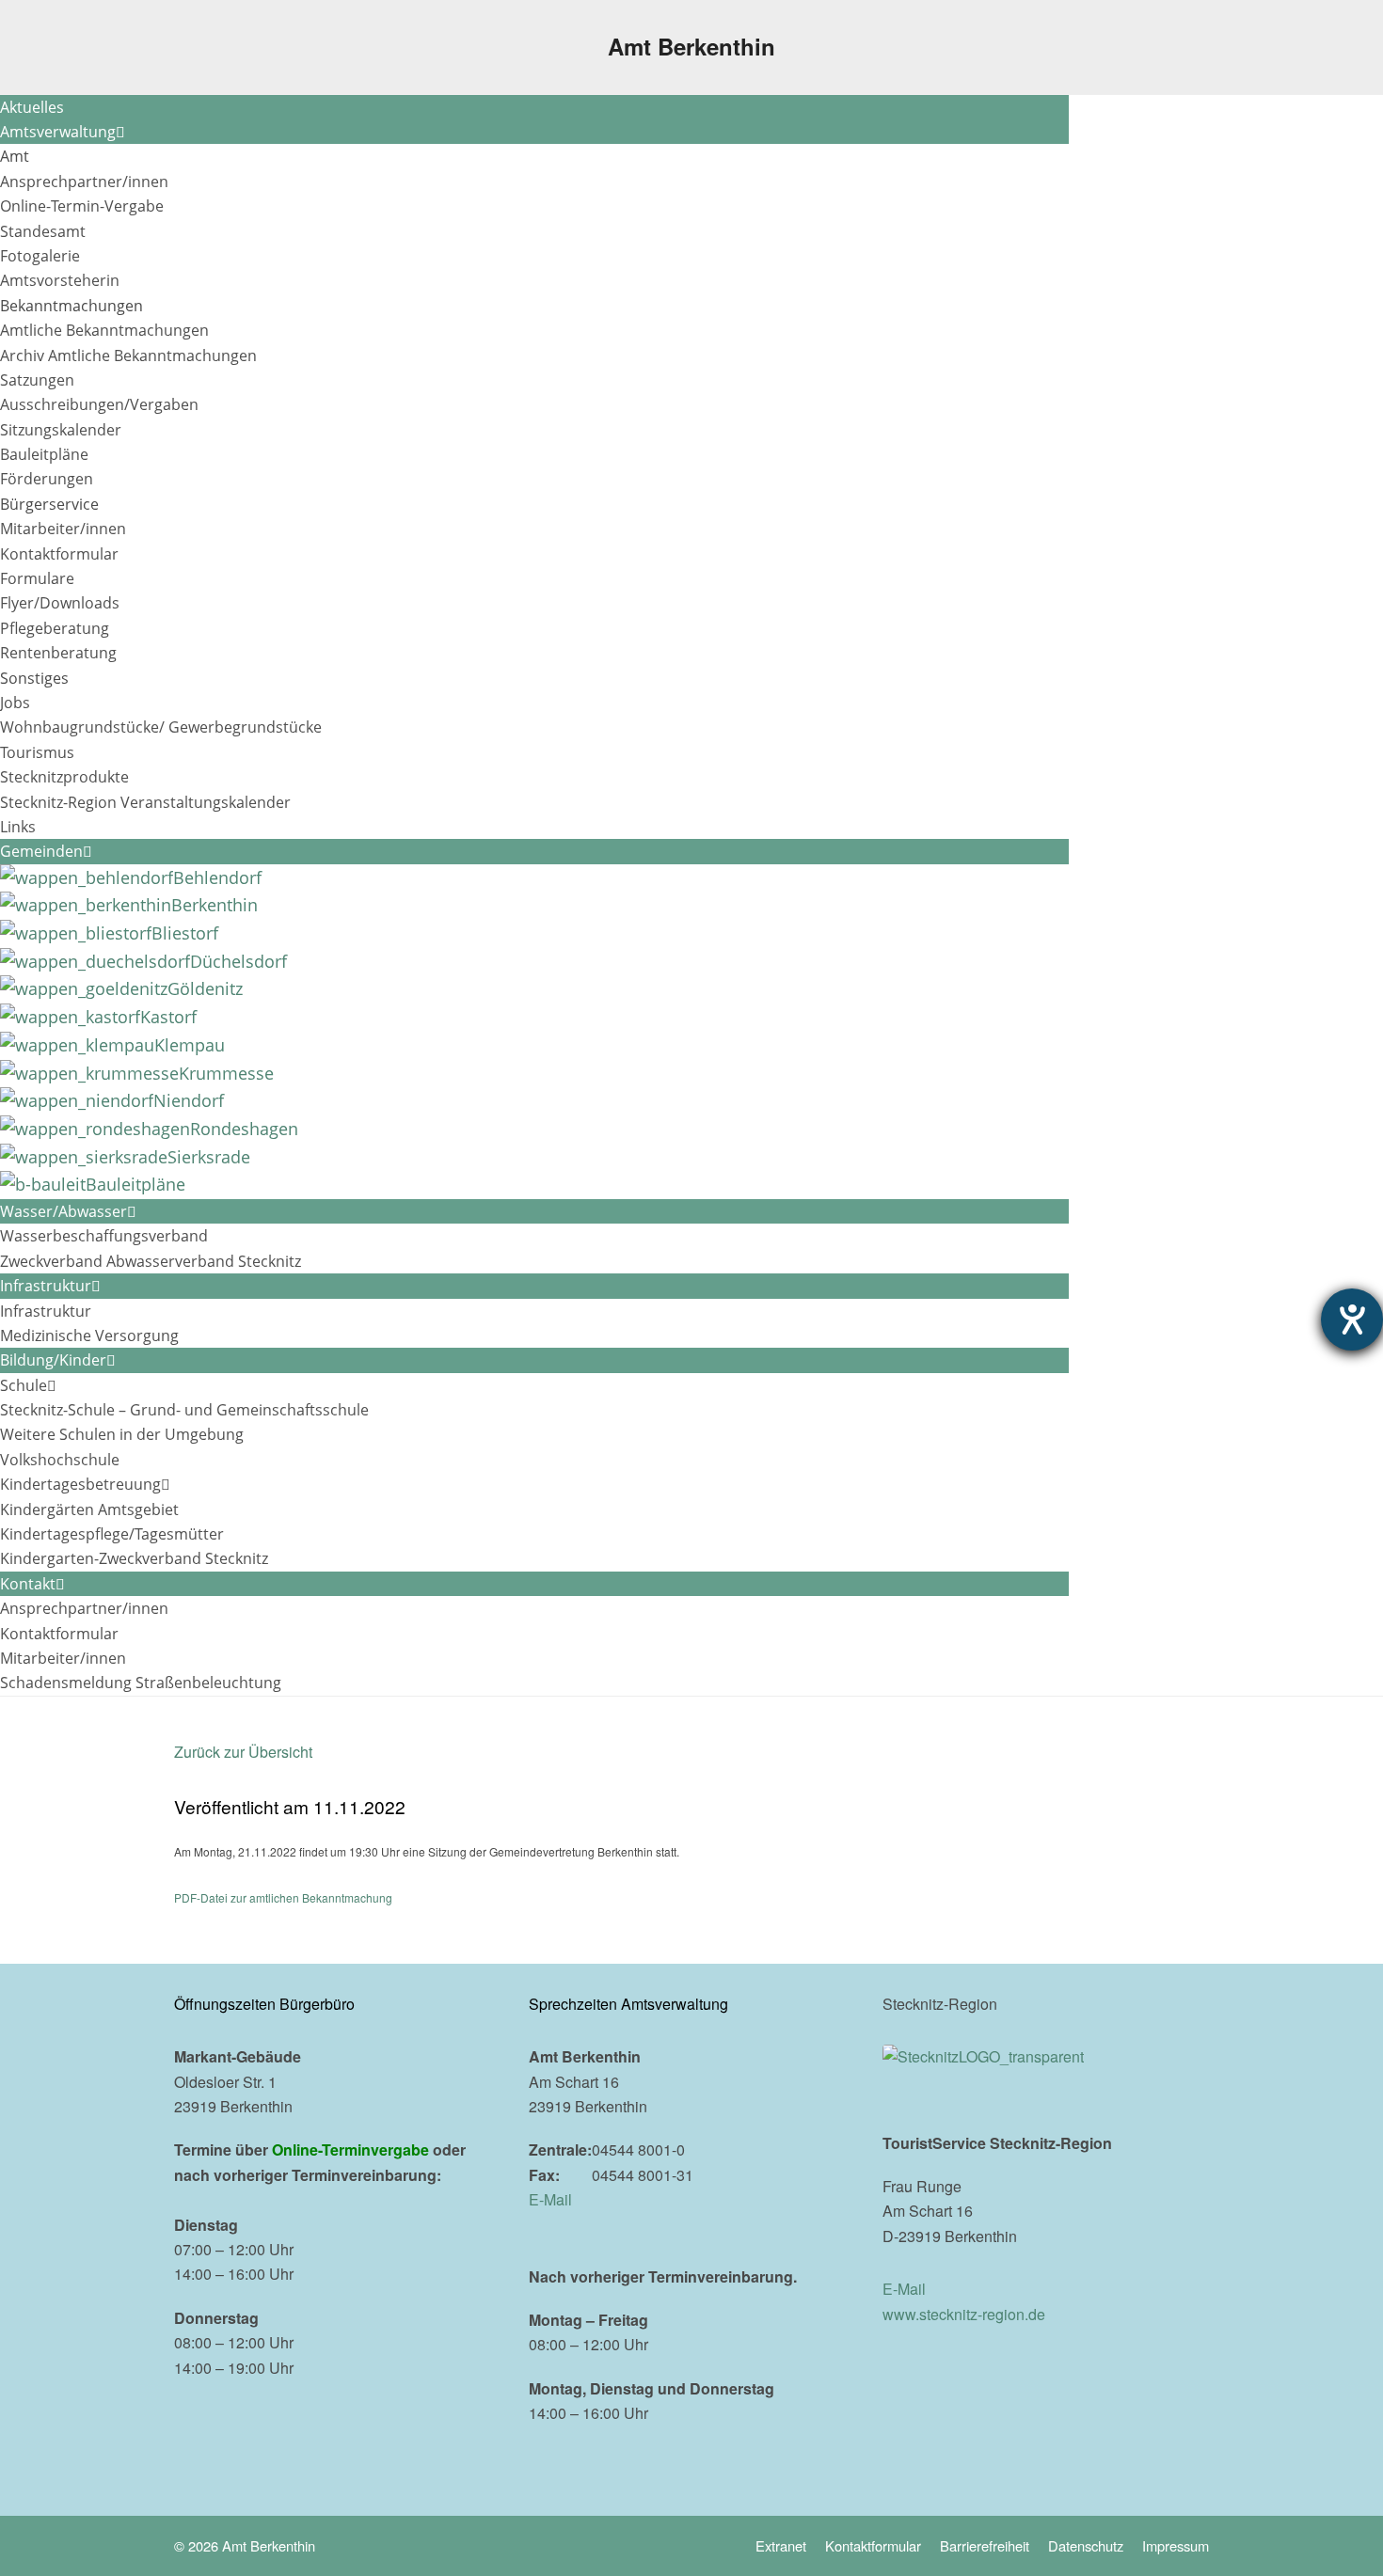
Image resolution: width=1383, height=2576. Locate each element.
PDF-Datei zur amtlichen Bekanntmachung (283, 1897)
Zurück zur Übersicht (243, 1752)
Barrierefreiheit (985, 2545)
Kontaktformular (873, 2545)
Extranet (781, 2545)
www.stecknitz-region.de (964, 2314)
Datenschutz (1086, 2545)
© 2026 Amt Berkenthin (245, 2545)
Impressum (1176, 2545)
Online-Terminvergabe (350, 2149)
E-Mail (550, 2199)
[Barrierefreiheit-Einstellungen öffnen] (1352, 1320)
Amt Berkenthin (691, 46)
